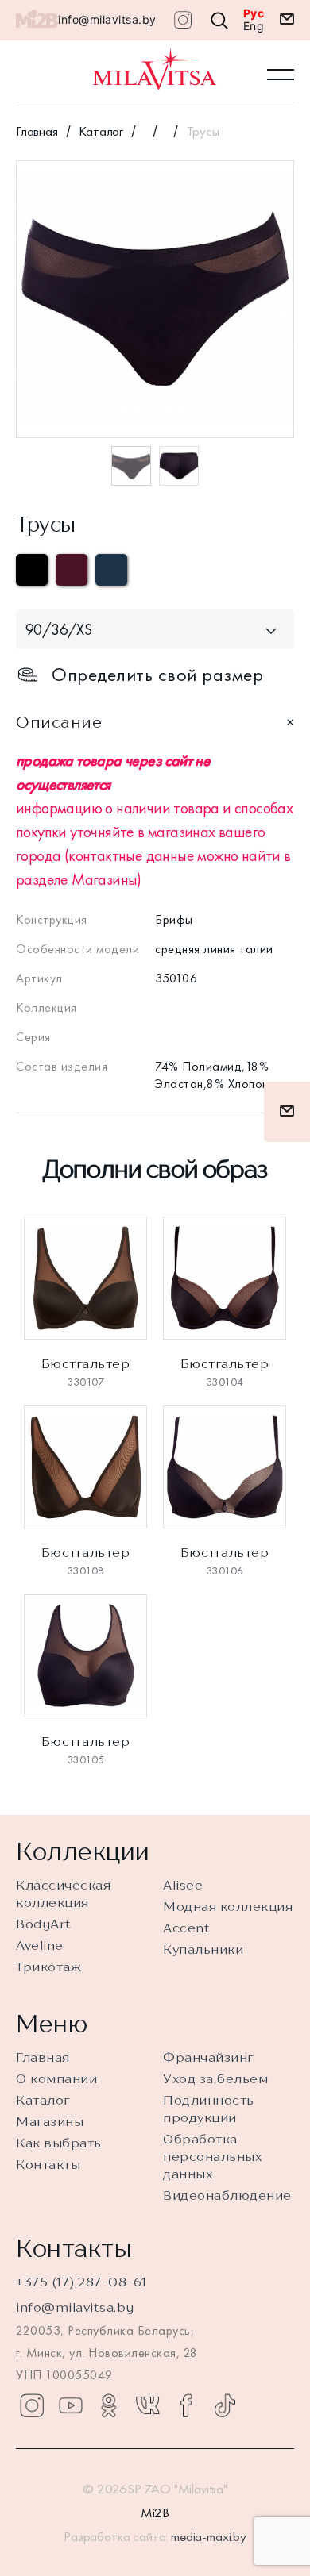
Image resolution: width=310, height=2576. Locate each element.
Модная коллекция (228, 1906)
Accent (186, 1928)
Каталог (101, 131)
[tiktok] (225, 2405)
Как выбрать (59, 2143)
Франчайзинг (209, 2057)
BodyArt (44, 1924)
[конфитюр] (72, 570)
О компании (56, 2078)
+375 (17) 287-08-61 (81, 2282)
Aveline (40, 1945)
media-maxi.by (209, 2536)
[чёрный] (32, 570)
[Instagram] (32, 2405)
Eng (254, 26)
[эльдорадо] (111, 570)
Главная (37, 131)
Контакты (48, 2164)
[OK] (109, 2405)
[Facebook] (186, 2405)
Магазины (50, 2121)
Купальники (203, 1949)
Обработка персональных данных (212, 2156)
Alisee (183, 1885)
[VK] (148, 2405)
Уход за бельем (215, 2078)
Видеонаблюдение (227, 2195)
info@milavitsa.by (107, 19)
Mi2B (155, 2513)
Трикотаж (48, 1967)
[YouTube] (71, 2405)
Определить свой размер (157, 675)
